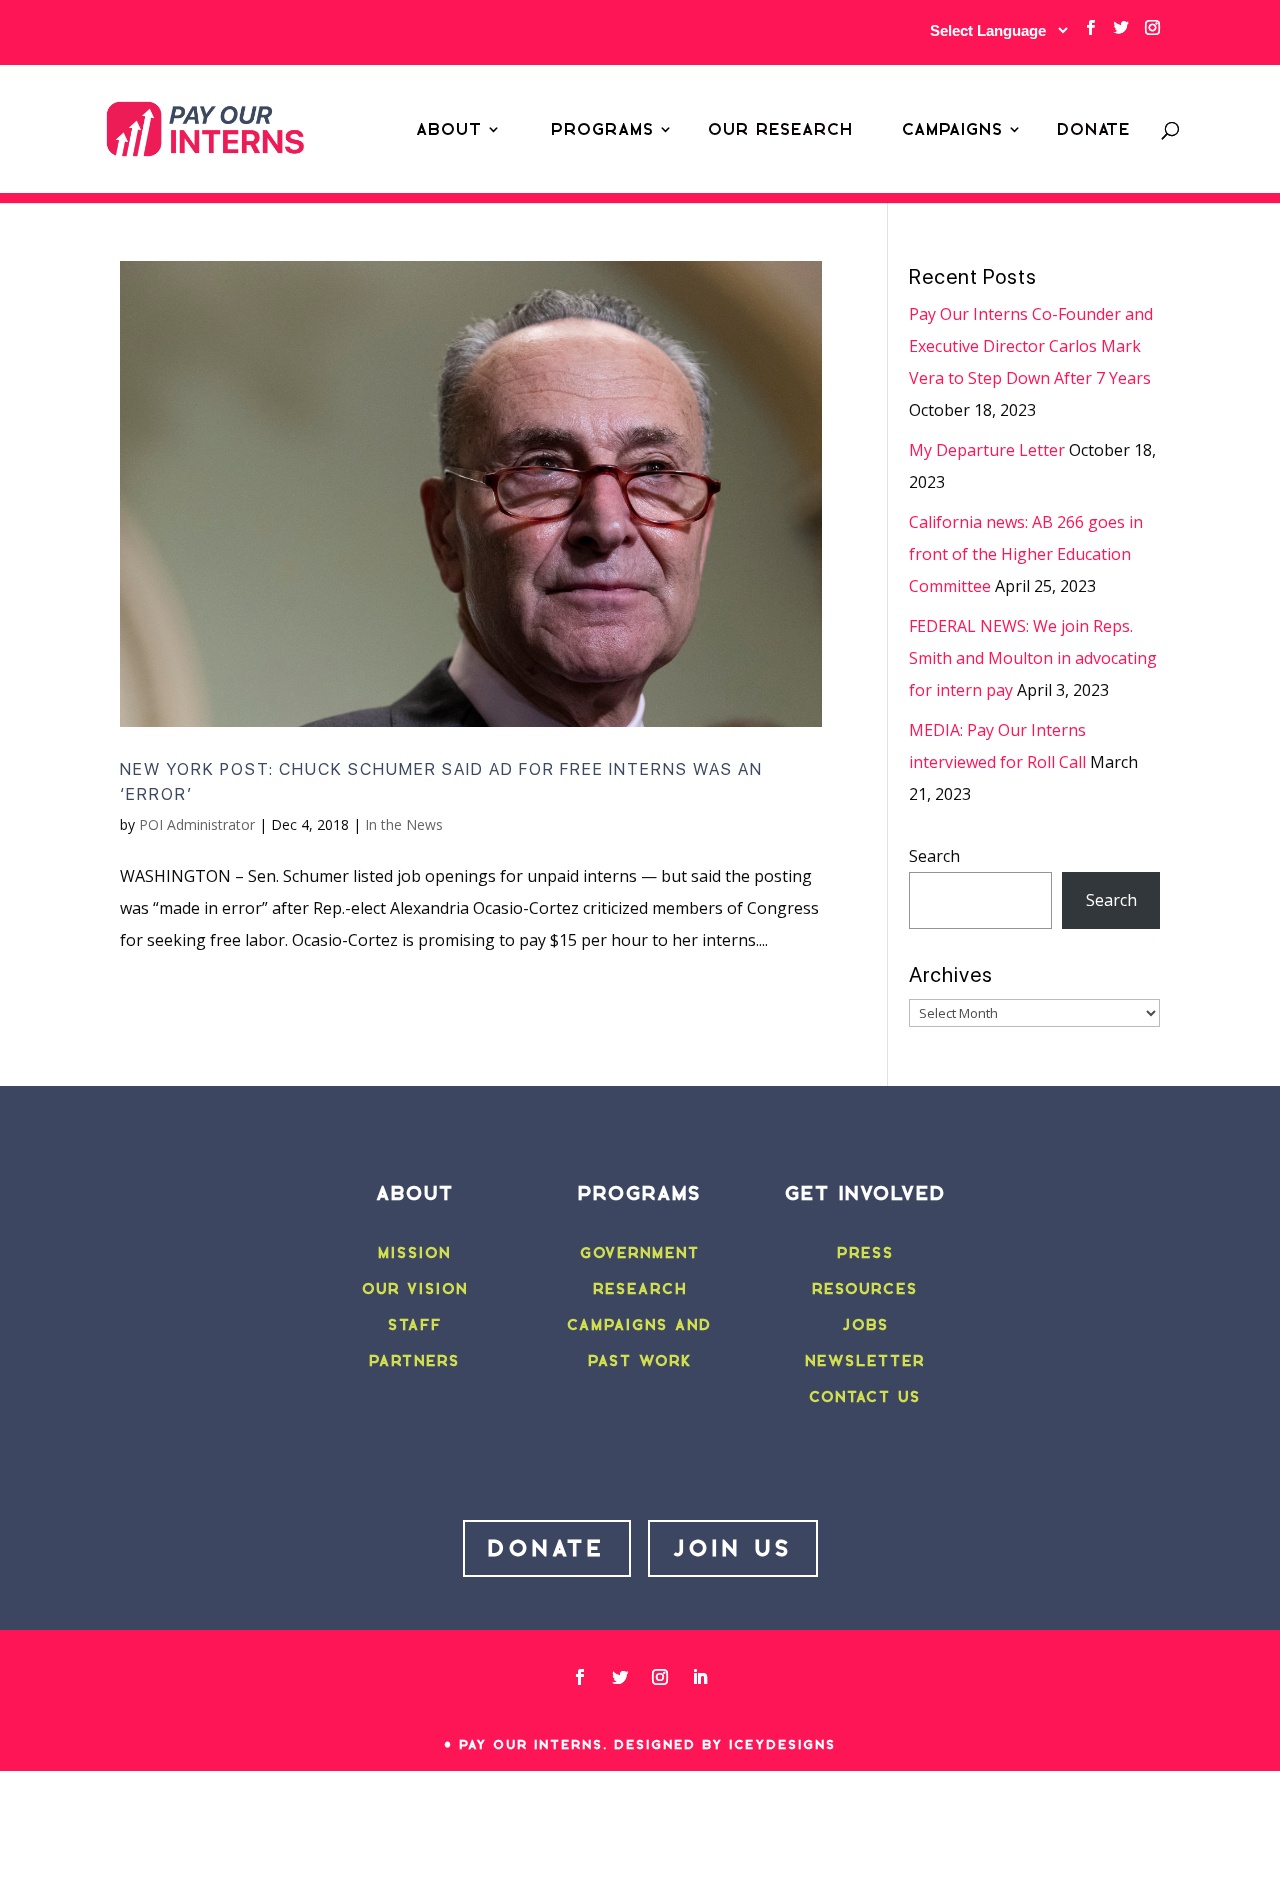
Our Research (780, 129)
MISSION (414, 1253)
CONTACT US (865, 1397)
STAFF (415, 1325)
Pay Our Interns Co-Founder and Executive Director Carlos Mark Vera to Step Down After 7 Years (1031, 346)
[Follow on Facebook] (580, 1677)
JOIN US (733, 1548)
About (449, 129)
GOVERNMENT (640, 1253)
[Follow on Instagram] (660, 1677)
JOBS (865, 1325)
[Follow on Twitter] (620, 1677)
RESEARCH (640, 1289)
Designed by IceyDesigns (725, 1744)
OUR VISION (415, 1289)
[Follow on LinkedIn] (700, 1677)
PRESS (865, 1253)
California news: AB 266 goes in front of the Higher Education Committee (1026, 554)
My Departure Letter (987, 450)
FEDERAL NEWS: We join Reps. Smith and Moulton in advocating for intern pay (1033, 658)
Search (934, 856)
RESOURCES (865, 1289)
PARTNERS (414, 1361)
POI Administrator (197, 824)
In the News (404, 824)
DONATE (547, 1548)
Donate (1093, 129)
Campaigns (952, 129)
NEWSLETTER (865, 1361)
